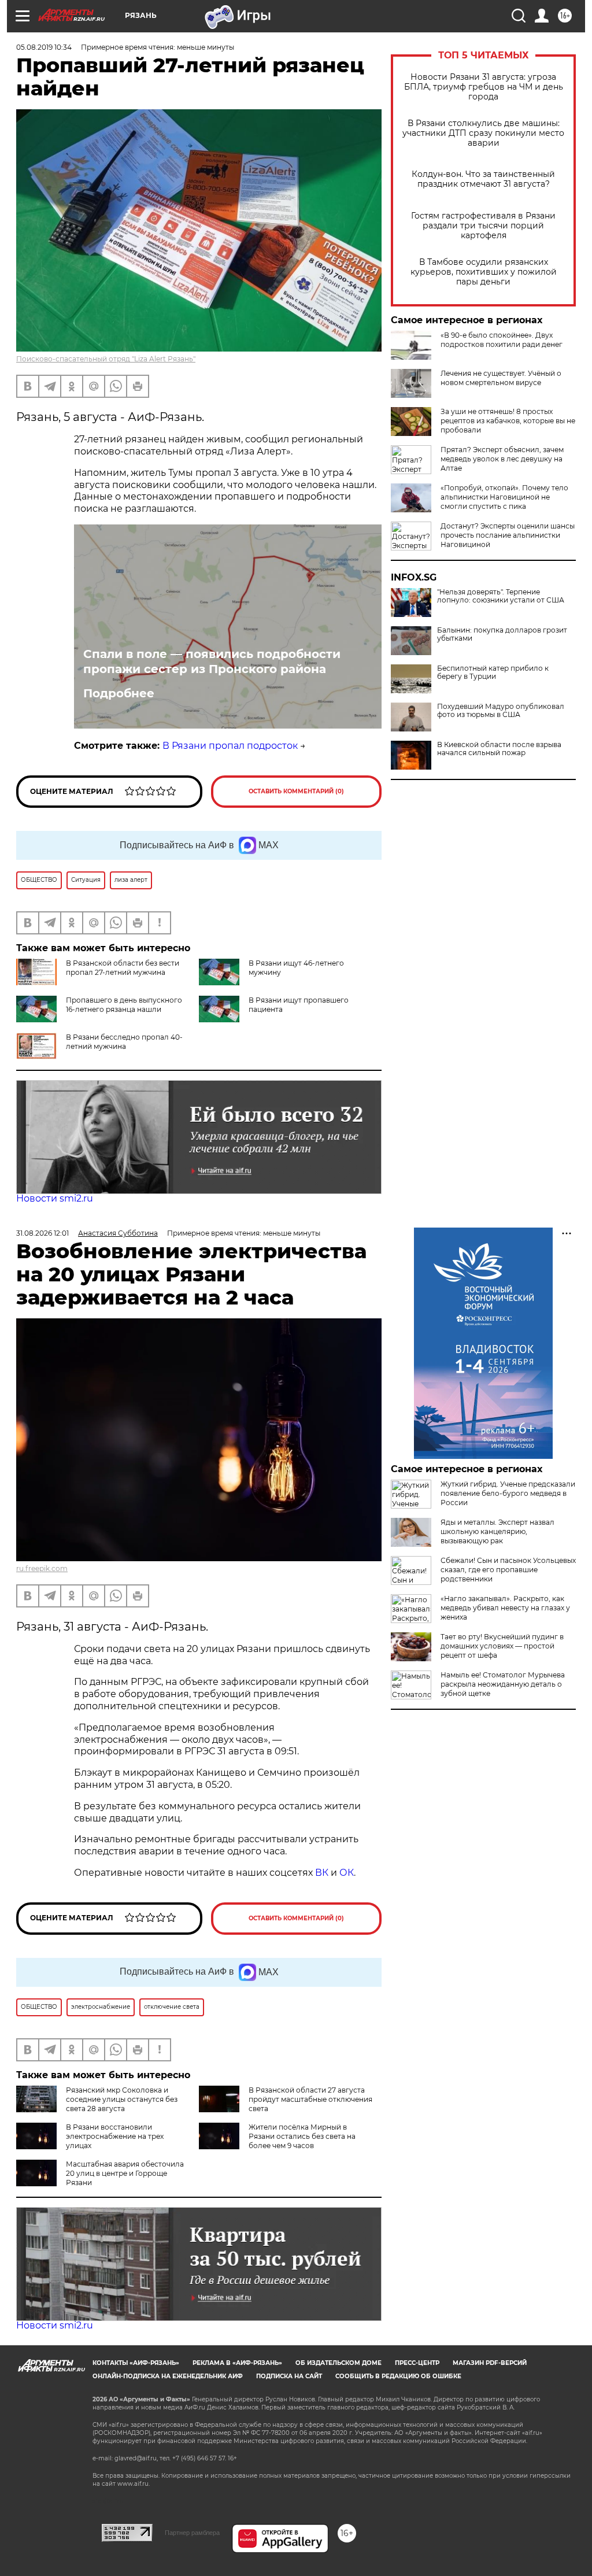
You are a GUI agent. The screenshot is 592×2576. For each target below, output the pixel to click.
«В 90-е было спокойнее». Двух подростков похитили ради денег (502, 340)
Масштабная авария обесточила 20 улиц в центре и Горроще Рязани (125, 2173)
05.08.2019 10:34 (44, 47)
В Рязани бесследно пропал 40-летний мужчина (124, 1042)
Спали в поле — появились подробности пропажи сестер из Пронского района (212, 661)
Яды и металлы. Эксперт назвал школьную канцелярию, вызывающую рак (497, 1531)
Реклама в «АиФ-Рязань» (237, 2363)
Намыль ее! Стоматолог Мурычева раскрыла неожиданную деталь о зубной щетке (503, 1684)
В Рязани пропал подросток (230, 746)
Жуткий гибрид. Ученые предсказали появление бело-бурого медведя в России (508, 1493)
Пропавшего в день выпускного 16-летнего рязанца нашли (124, 1005)
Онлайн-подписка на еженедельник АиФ (168, 2376)
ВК (322, 1873)
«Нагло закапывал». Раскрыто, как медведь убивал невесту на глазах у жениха (505, 1608)
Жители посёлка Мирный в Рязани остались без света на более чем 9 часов (302, 2136)
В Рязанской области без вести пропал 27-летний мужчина (123, 968)
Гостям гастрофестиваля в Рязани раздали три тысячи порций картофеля (483, 226)
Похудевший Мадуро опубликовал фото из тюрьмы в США (501, 711)
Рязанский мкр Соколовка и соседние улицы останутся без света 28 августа (122, 2099)
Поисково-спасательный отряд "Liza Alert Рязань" (106, 359)
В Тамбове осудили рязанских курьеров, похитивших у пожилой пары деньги (484, 272)
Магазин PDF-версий (490, 2363)
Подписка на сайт (289, 2376)
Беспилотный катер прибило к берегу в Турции (493, 672)
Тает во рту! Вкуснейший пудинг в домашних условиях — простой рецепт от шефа (502, 1646)
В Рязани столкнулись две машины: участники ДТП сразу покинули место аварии (483, 133)
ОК (347, 1873)
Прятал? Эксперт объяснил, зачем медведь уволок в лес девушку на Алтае (502, 459)
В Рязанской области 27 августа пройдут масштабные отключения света (310, 2099)
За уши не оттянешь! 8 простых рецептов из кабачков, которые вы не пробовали (508, 421)
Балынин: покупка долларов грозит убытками (502, 634)
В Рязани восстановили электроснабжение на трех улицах (115, 2136)
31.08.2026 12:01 (42, 1233)
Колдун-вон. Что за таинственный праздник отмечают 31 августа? (483, 179)
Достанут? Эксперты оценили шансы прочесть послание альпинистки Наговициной (508, 535)
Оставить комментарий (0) (296, 791)
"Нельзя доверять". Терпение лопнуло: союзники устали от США (501, 596)
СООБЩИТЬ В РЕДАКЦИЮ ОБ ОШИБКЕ (398, 2376)
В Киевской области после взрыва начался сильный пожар (499, 749)
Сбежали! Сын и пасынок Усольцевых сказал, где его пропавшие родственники (508, 1570)
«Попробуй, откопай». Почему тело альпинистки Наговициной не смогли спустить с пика (504, 497)
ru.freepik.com (42, 1568)
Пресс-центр (417, 2363)
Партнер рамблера (192, 2533)
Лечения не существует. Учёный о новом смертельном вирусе (501, 378)
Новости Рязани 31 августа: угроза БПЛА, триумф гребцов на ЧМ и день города (484, 87)
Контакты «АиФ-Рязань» (136, 2363)
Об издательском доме (338, 2363)
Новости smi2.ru (55, 1198)
